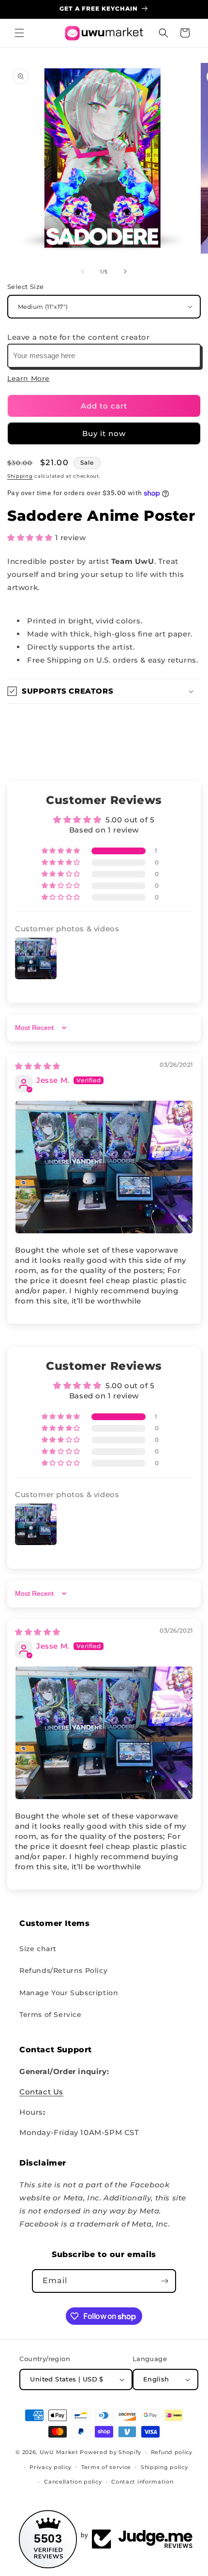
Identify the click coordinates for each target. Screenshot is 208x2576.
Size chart (38, 1949)
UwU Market (59, 2452)
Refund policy (172, 2452)
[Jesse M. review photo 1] (104, 1167)
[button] (19, 33)
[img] (38, 1066)
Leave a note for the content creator (79, 337)
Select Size (25, 287)
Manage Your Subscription (69, 1993)
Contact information (142, 2482)
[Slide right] (125, 272)
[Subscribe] (164, 2281)
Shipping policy (164, 2467)
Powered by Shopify (111, 2452)
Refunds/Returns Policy (63, 1970)
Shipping (20, 476)
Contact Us (41, 2092)
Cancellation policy (73, 2482)
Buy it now (104, 433)
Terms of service (106, 2467)
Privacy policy (51, 2467)
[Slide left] (83, 272)
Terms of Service (51, 2015)
